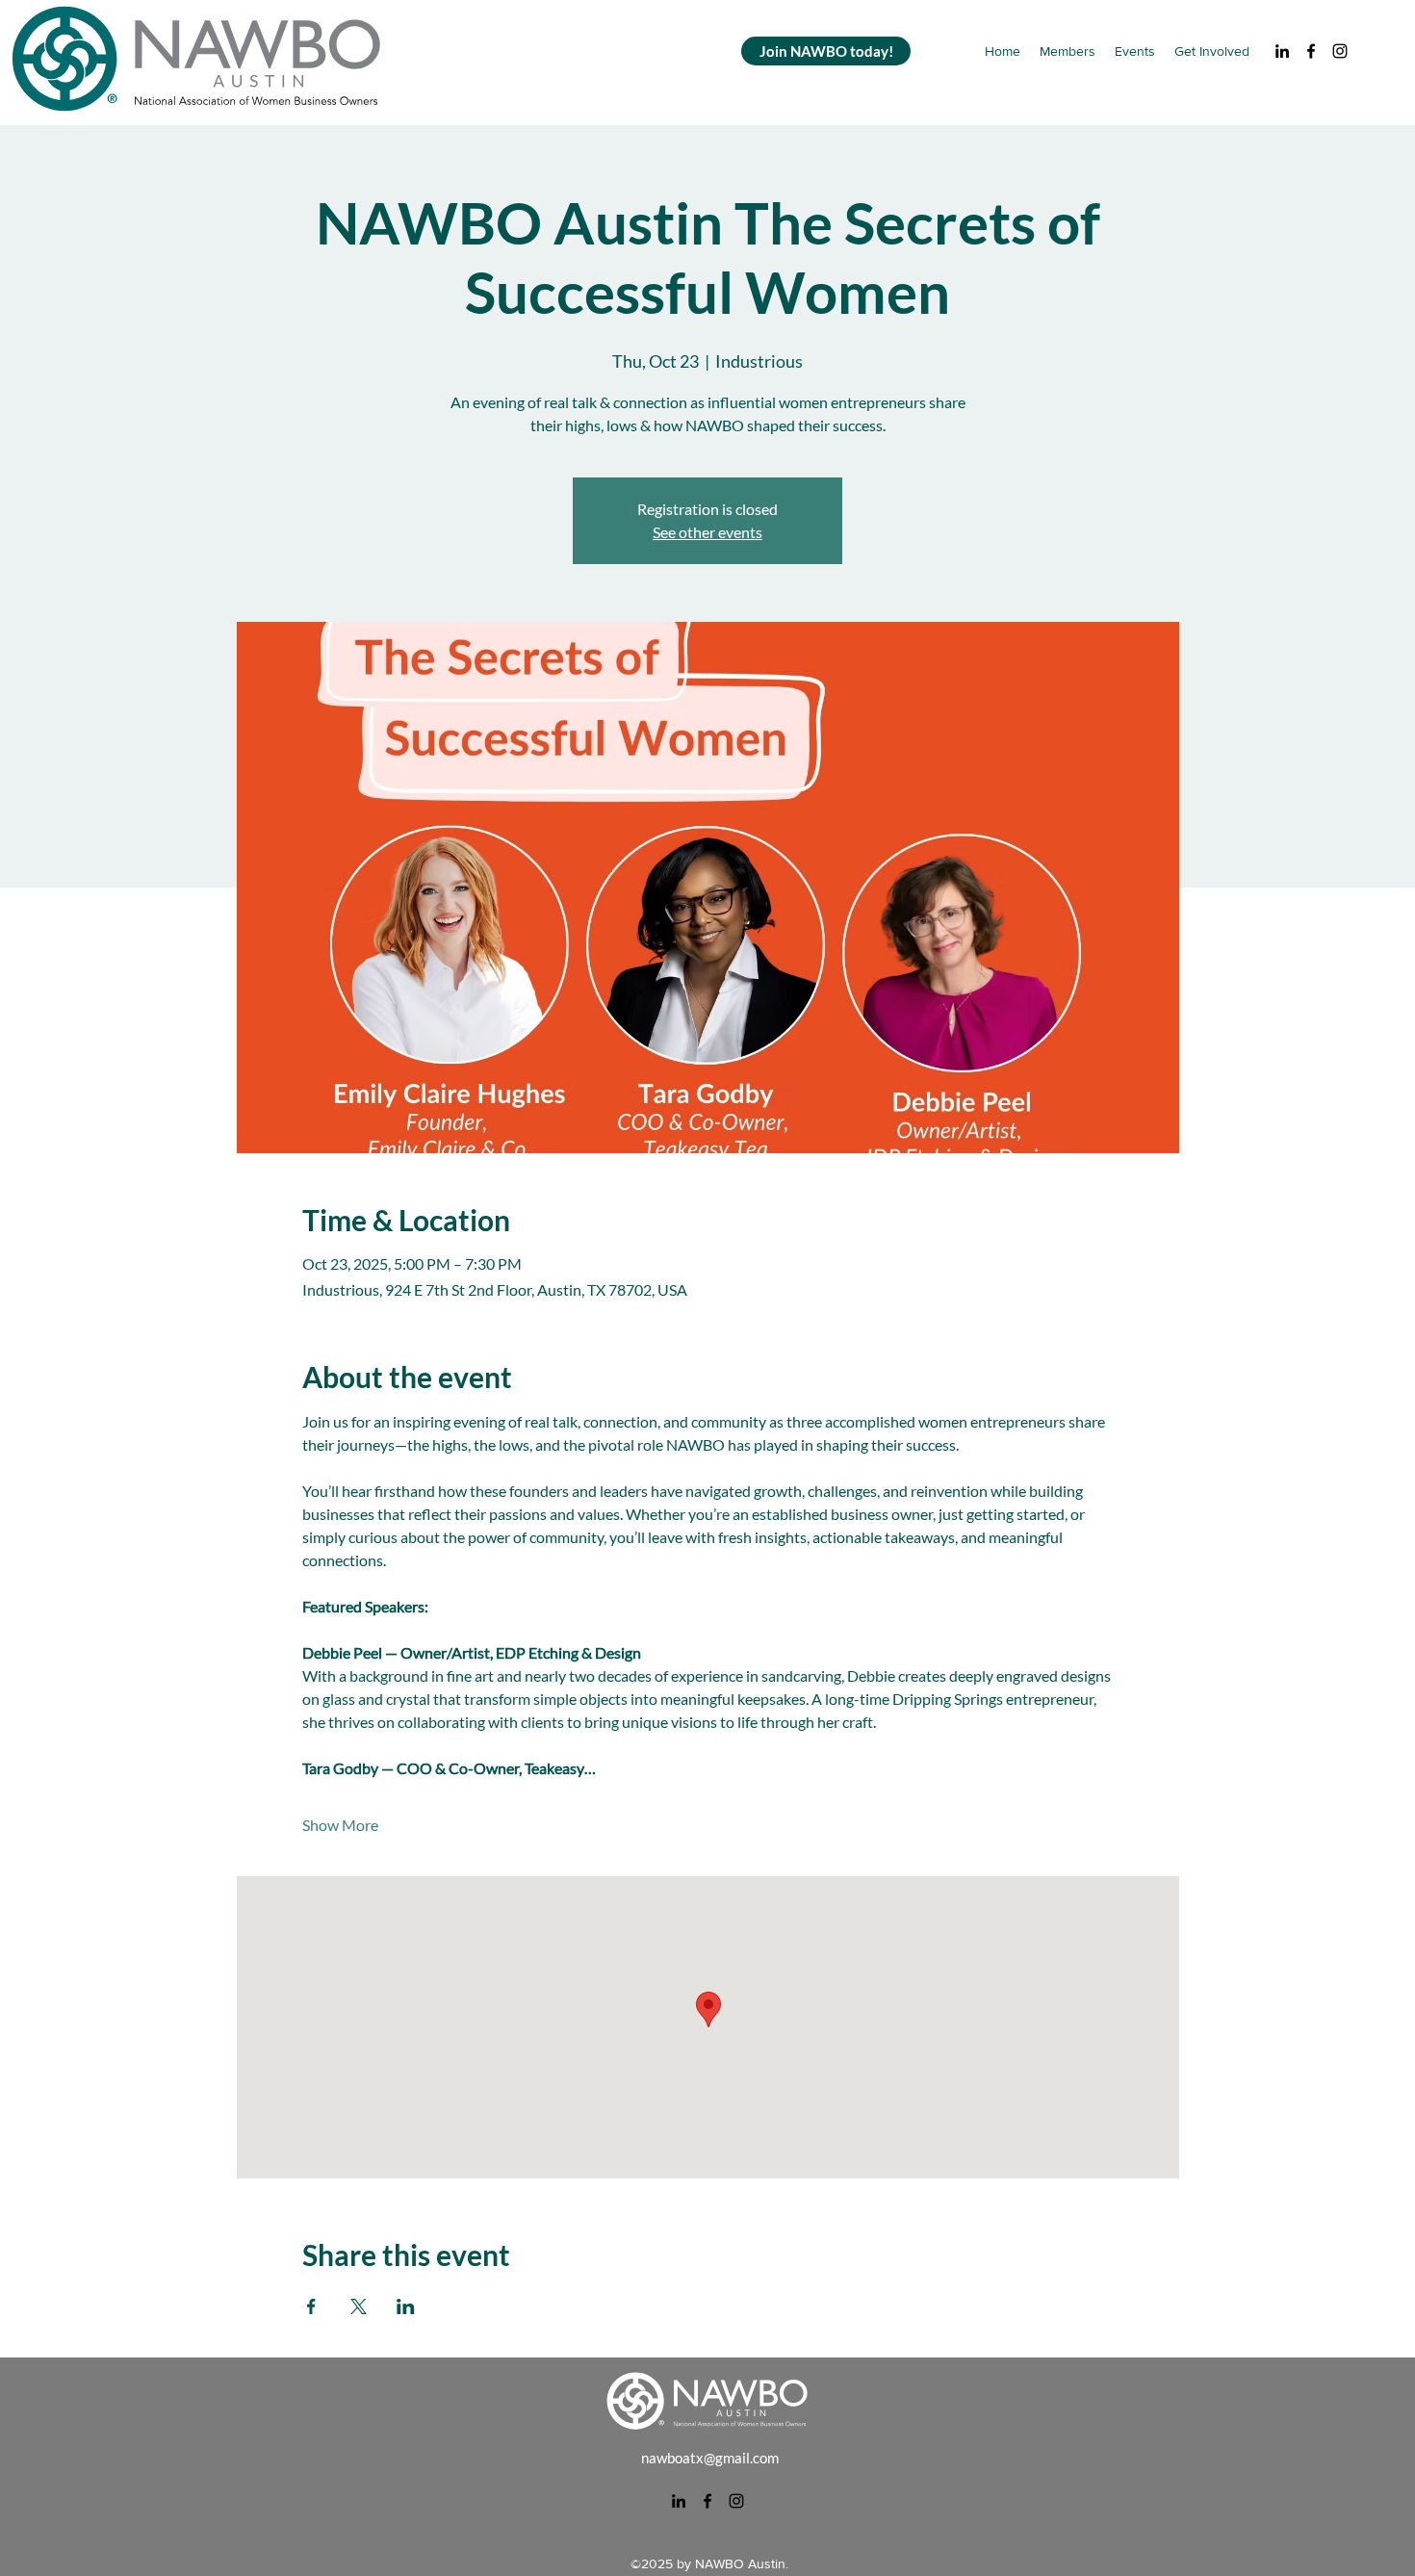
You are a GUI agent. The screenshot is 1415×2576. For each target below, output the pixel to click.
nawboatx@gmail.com (710, 2458)
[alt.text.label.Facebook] (1311, 51)
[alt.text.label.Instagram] (1340, 51)
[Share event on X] (359, 2306)
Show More (340, 1825)
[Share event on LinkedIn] (406, 2306)
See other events (707, 532)
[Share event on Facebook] (311, 2306)
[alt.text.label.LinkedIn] (1282, 51)
